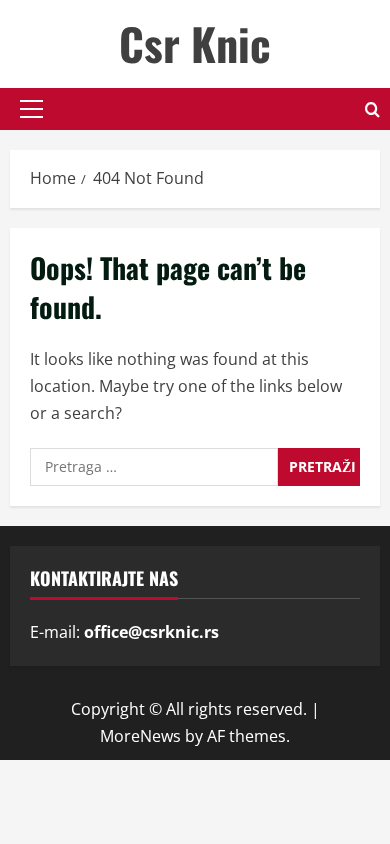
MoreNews (140, 736)
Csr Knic (195, 43)
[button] (31, 109)
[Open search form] (372, 109)
